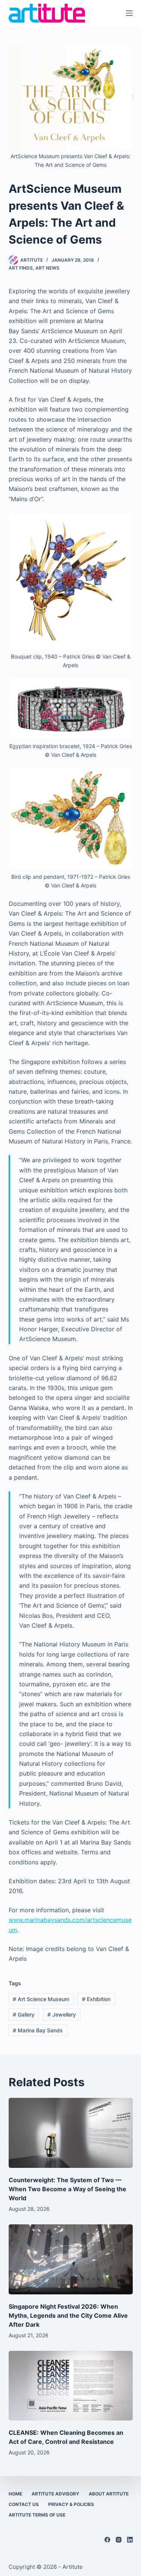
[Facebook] (107, 2540)
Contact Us (24, 2504)
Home (15, 2494)
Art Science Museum (41, 1999)
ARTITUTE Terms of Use (37, 2515)
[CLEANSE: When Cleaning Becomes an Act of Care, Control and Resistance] (71, 2386)
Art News (47, 268)
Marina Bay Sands (38, 2030)
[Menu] (129, 13)
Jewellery (62, 2014)
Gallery (24, 2014)
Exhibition (96, 1999)
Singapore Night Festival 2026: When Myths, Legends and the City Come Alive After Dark (68, 2315)
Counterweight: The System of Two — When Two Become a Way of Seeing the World (67, 2189)
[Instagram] (119, 2540)
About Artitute (109, 2494)
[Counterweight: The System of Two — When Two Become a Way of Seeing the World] (71, 2133)
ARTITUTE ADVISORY (55, 2494)
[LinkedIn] (130, 2540)
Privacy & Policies (71, 2504)
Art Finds (21, 268)
